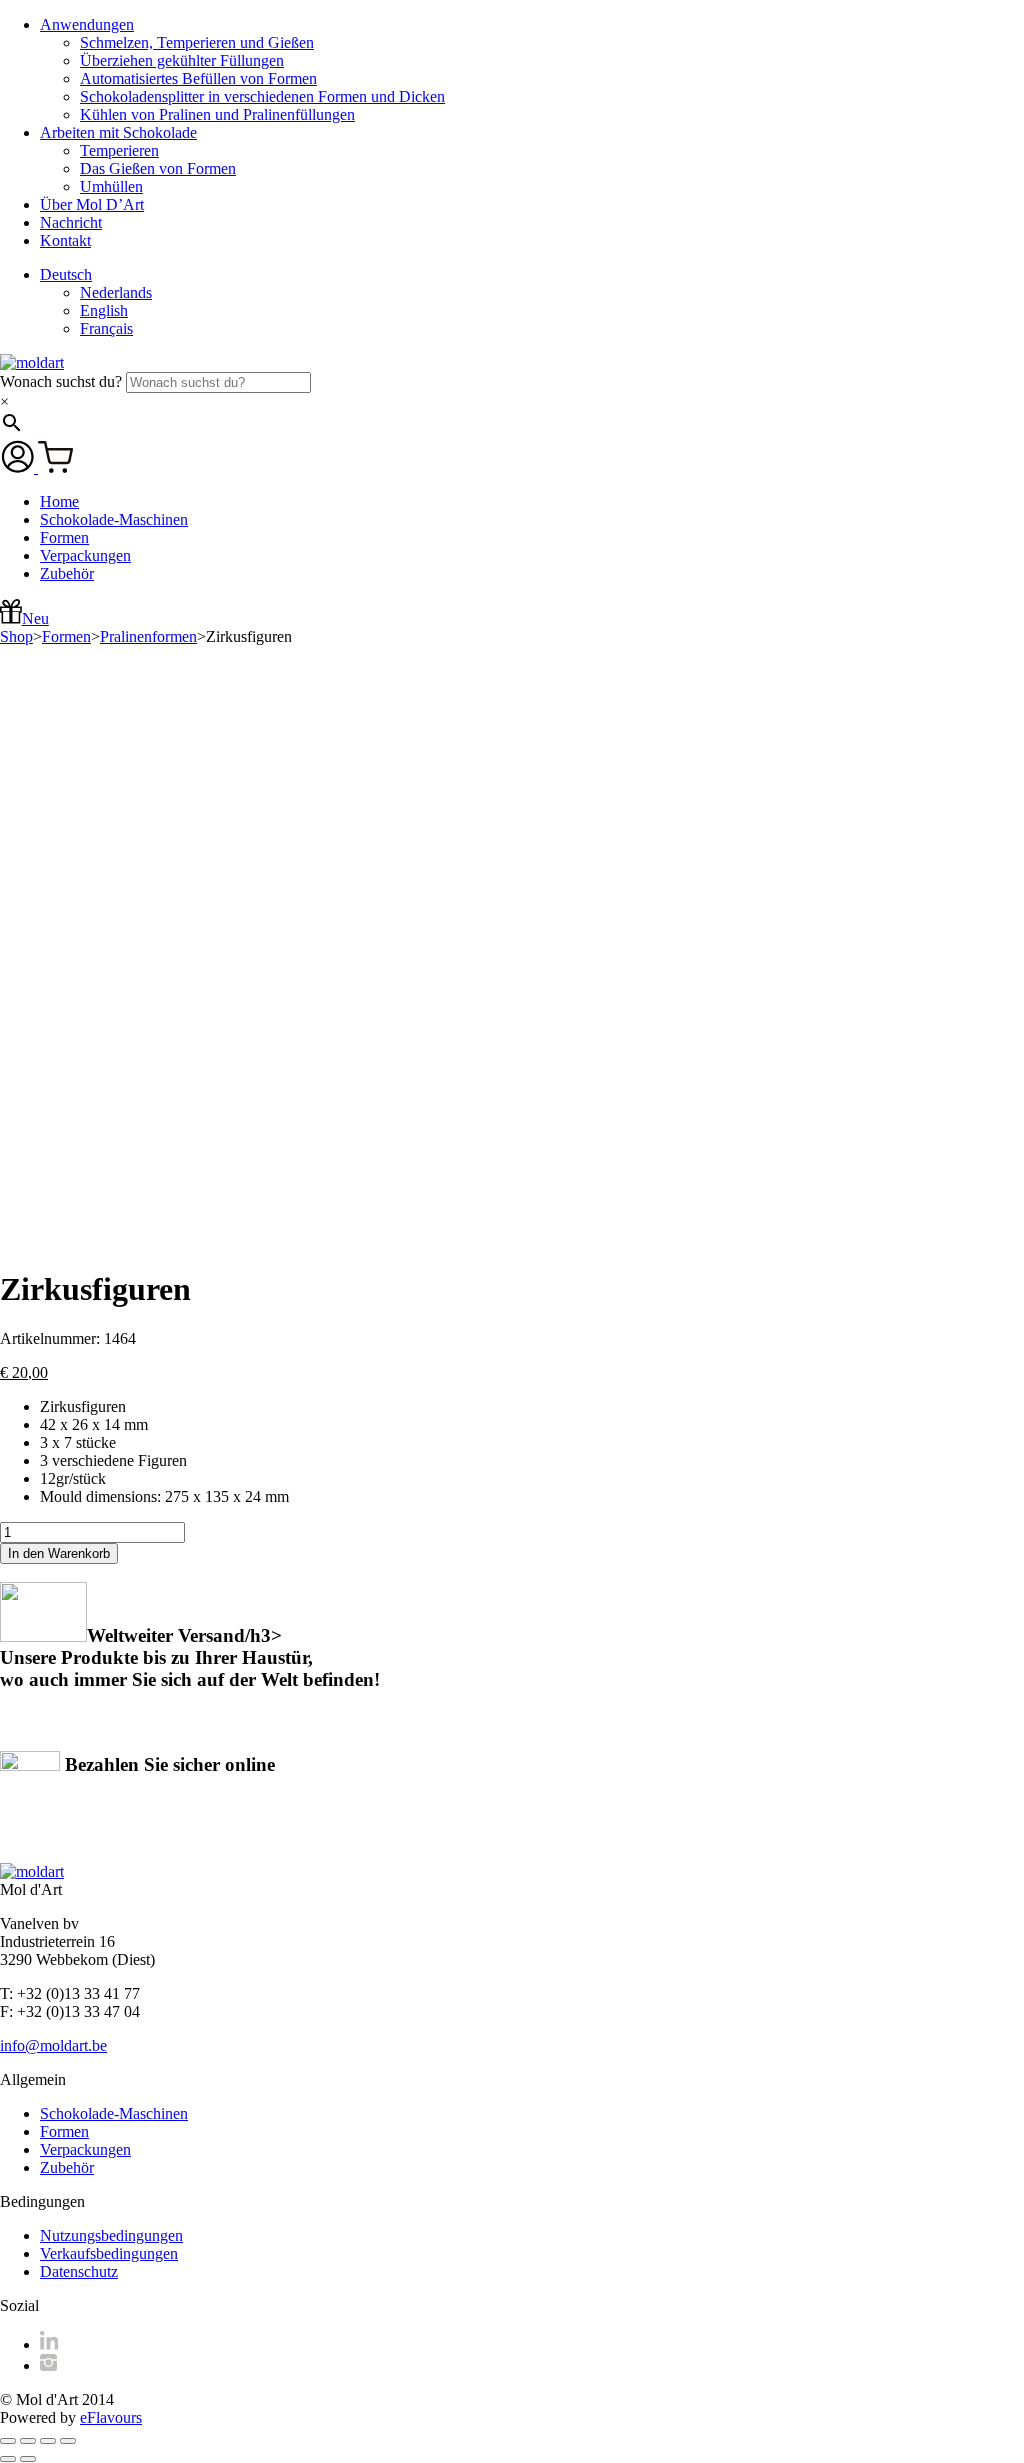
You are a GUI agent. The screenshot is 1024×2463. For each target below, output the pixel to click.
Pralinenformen (148, 636)
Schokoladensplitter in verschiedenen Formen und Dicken (262, 96)
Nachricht (71, 222)
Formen (64, 537)
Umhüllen (111, 186)
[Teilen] (48, 2441)
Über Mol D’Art (92, 204)
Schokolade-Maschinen (114, 519)
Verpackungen (85, 555)
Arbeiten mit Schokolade (118, 132)
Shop (16, 636)
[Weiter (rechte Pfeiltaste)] (28, 2459)
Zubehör (67, 573)
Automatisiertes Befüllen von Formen (198, 78)
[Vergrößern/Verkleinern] (8, 2441)
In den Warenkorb (59, 1553)
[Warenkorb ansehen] (55, 467)
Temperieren (119, 150)
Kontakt (65, 240)
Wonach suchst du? (63, 381)
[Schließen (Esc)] (68, 2441)
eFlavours (111, 2417)
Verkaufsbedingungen (109, 2253)
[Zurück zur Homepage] (32, 362)
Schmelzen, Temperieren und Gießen (197, 42)
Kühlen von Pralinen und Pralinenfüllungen (217, 114)
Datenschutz (79, 2271)
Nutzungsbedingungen (111, 2235)
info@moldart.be (53, 2045)
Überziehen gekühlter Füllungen (182, 60)
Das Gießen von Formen (158, 168)
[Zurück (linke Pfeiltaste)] (8, 2459)
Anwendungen (87, 24)
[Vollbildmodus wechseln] (28, 2441)
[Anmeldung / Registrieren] (19, 467)
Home (59, 501)
